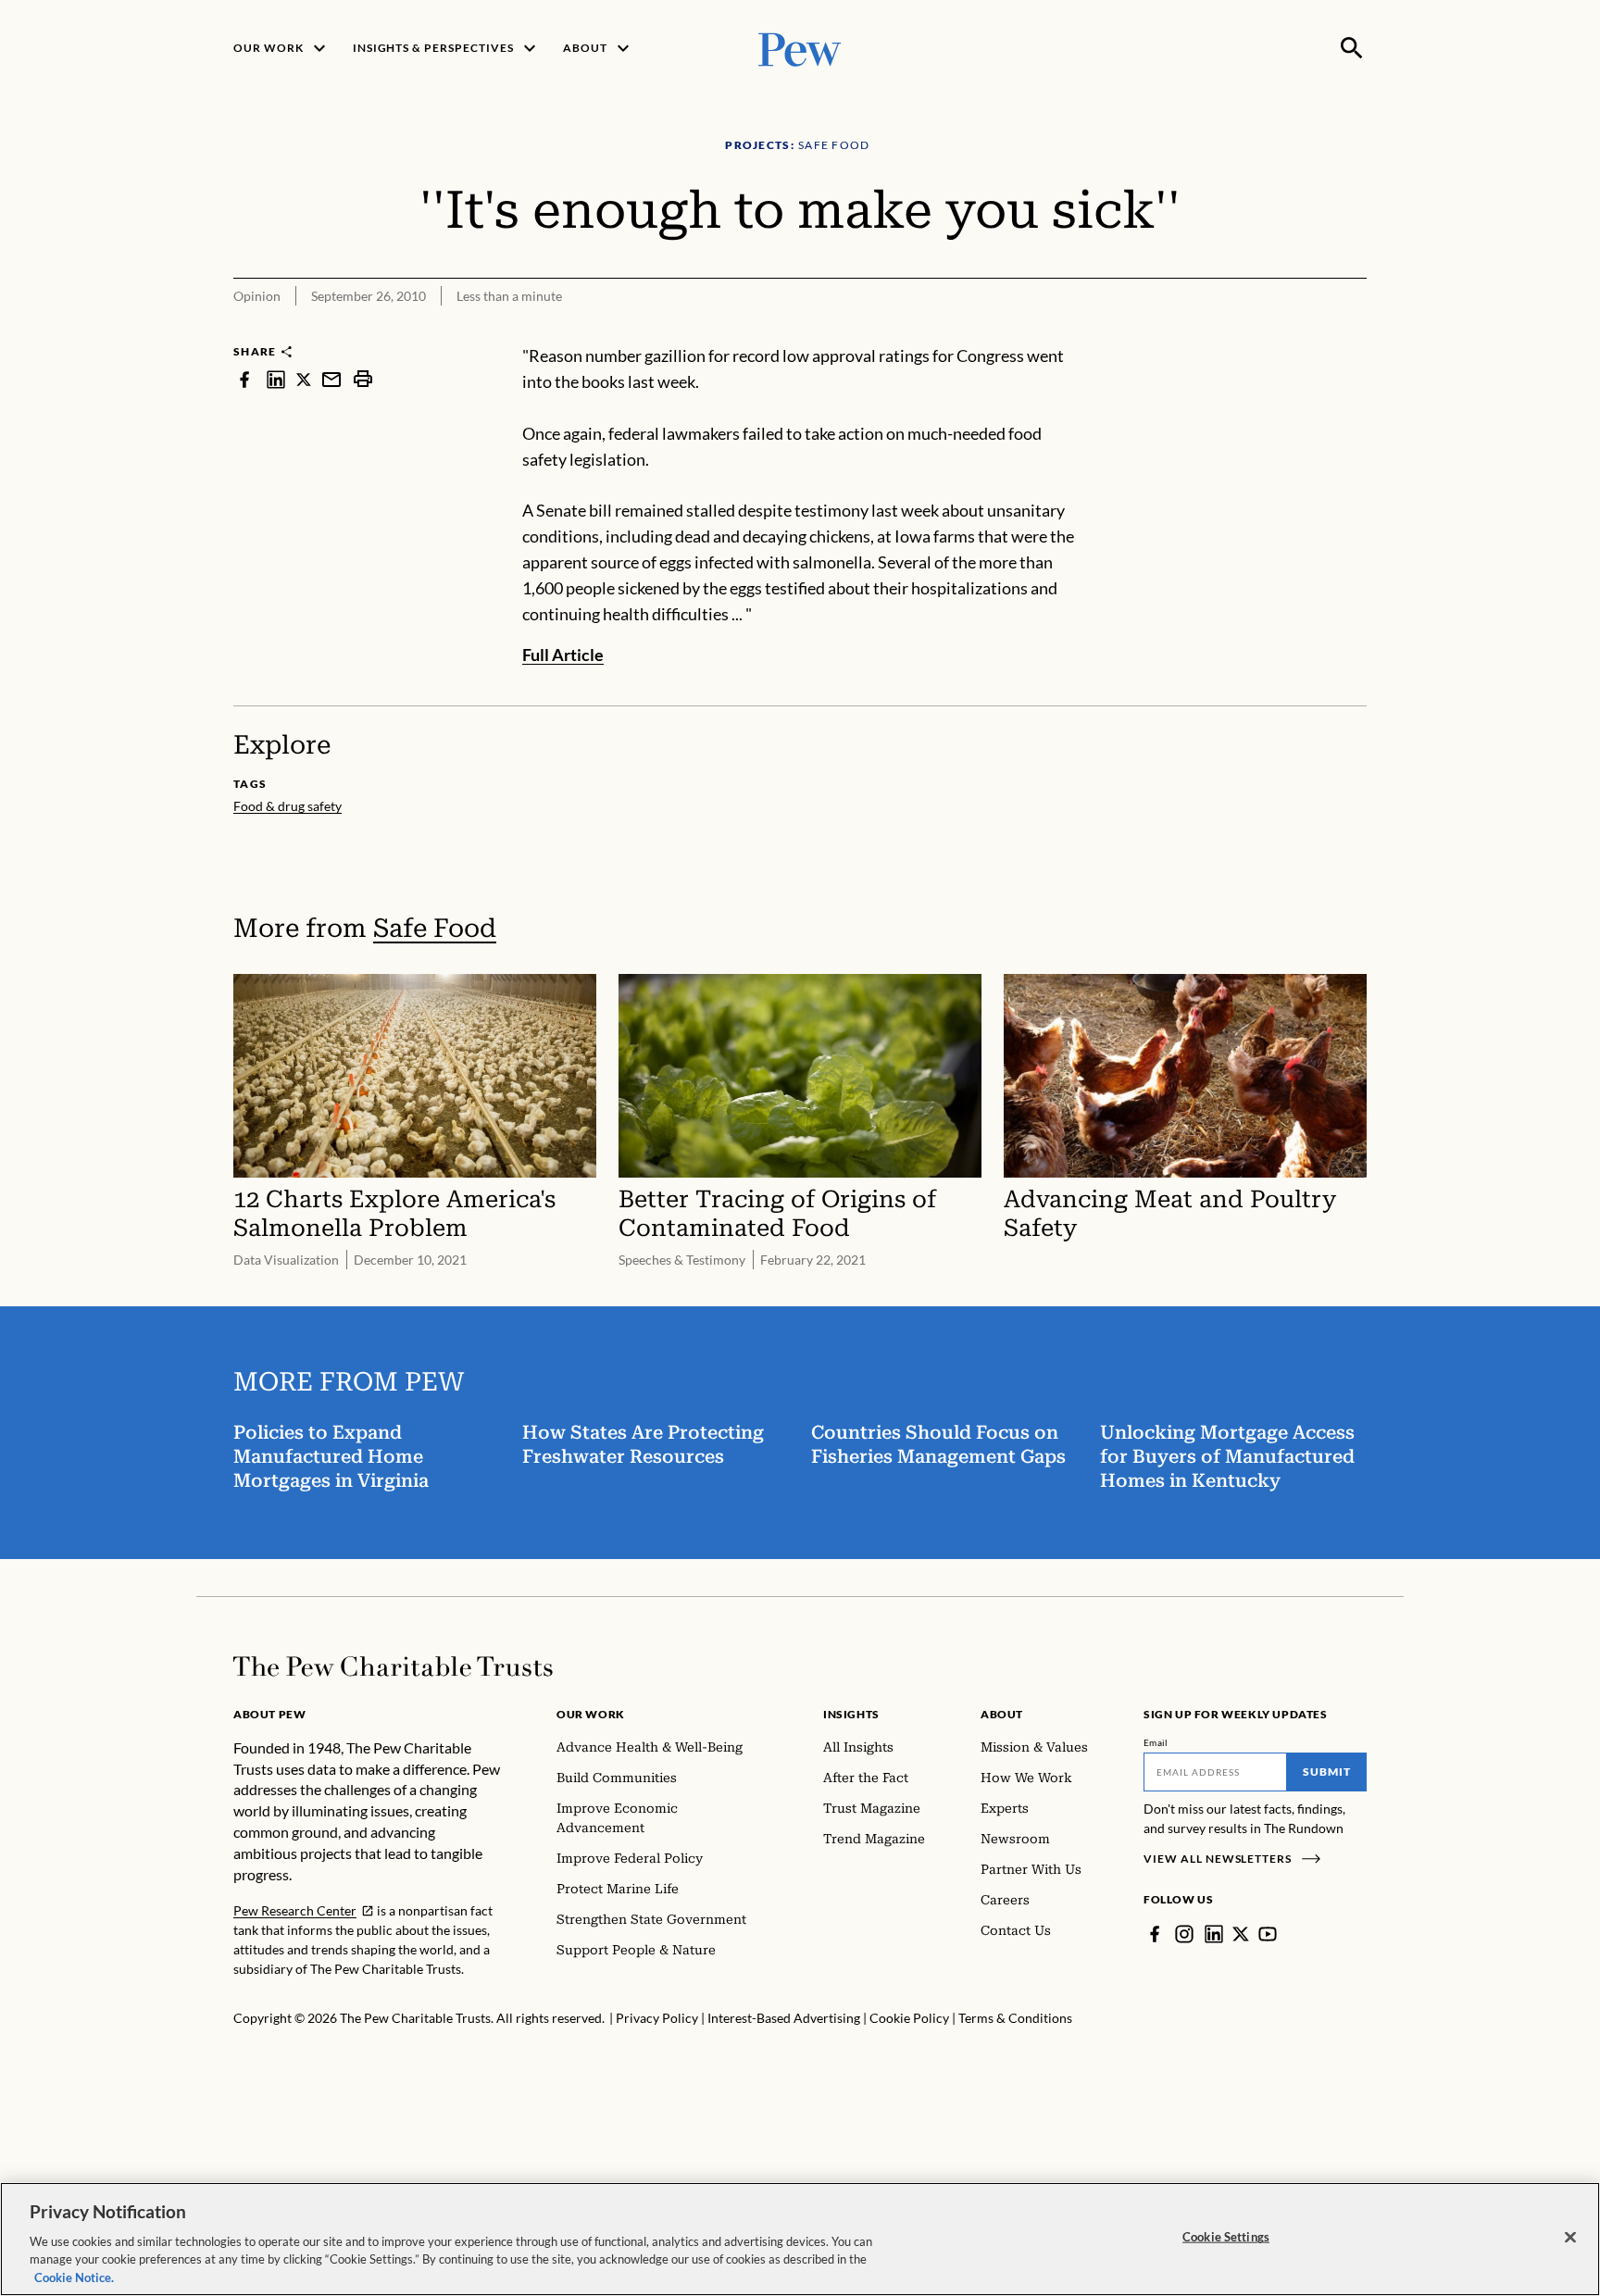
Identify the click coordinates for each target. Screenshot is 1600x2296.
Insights (851, 1714)
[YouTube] (1268, 1934)
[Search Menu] (1352, 48)
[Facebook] (1155, 1934)
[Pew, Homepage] (800, 48)
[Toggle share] (1356, 331)
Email (1156, 1742)
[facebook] (244, 379)
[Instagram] (1184, 1934)
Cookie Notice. (74, 2277)
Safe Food (435, 928)
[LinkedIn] (1214, 1934)
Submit (1327, 1772)
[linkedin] (276, 379)
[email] (331, 379)
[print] (363, 379)
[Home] (393, 1666)
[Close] (1570, 2238)
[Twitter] (1241, 1934)
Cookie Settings (1226, 2237)
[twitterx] (304, 379)
